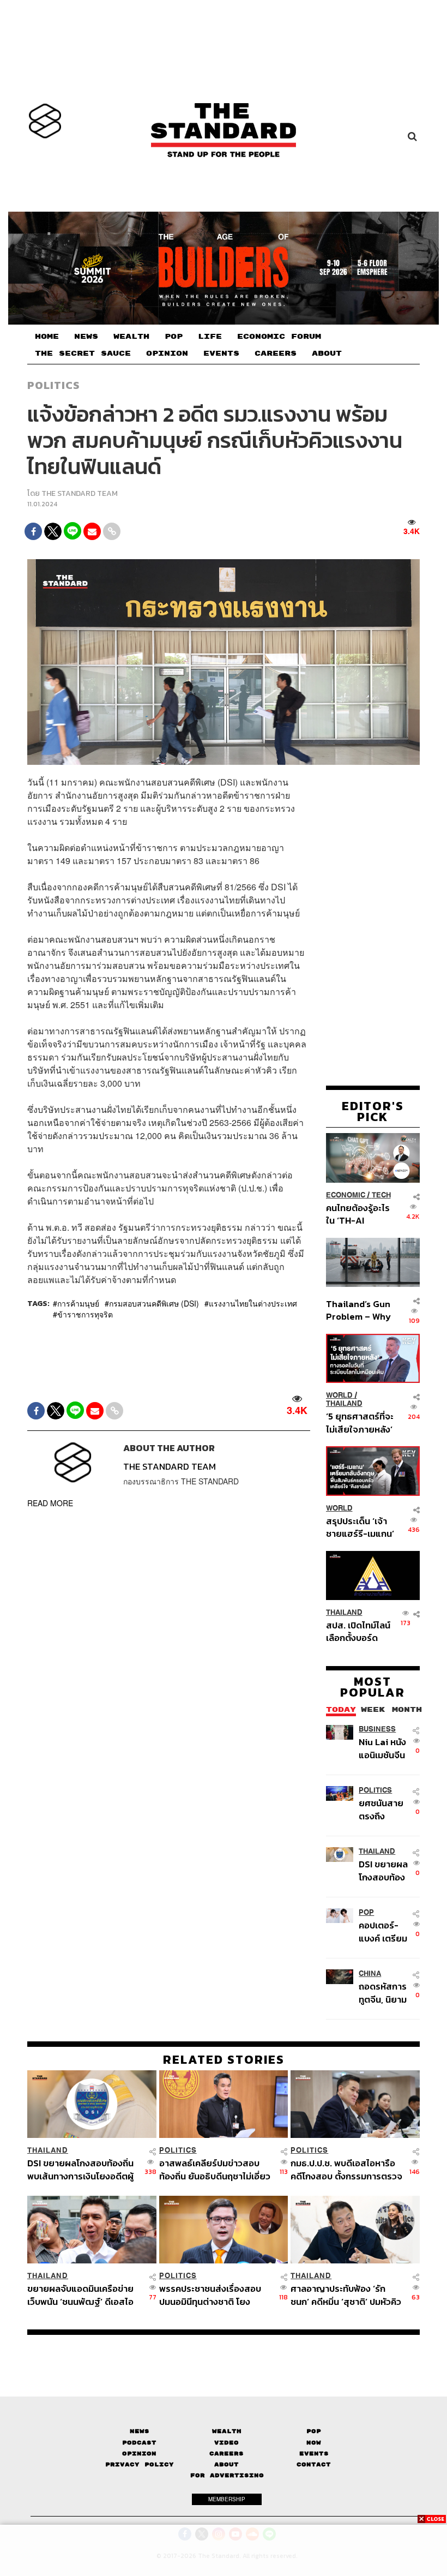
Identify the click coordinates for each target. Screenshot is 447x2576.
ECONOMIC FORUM (279, 337)
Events (314, 2454)
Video (226, 2443)
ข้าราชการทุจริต (85, 1314)
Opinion (139, 2454)
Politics (53, 385)
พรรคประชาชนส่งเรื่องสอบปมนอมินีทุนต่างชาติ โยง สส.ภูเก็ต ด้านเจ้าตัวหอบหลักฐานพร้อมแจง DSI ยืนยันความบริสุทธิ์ (213, 2295)
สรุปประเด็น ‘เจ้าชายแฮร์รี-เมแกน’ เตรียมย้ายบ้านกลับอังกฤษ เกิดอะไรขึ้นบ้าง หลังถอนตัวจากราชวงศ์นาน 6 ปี (360, 1527)
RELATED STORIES (224, 2059)
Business (377, 1729)
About (226, 2464)
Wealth (227, 2431)
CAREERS (276, 354)
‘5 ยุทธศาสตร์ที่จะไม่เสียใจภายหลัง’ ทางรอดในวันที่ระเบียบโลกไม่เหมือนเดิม (360, 1422)
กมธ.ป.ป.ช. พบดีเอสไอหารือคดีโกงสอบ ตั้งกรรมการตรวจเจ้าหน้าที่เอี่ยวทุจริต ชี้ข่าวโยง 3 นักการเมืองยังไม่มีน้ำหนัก (346, 2169)
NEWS (86, 337)
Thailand (344, 1403)
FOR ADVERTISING (227, 2475)
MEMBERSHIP (227, 2499)
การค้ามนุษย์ (78, 1303)
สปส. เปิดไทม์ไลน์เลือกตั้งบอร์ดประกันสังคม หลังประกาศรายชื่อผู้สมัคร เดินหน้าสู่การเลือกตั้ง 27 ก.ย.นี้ (358, 1631)
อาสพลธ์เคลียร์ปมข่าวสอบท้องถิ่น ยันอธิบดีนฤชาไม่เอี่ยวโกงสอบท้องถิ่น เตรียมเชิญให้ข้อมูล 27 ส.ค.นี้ (215, 2169)
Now (314, 2443)
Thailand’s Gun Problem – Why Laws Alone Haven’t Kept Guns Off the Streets (358, 1310)
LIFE (210, 337)
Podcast (139, 2443)
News (140, 2431)
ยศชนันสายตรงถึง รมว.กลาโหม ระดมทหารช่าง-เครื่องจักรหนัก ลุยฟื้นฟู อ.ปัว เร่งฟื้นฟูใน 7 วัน (384, 1809)
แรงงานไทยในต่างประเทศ (253, 1303)
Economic (346, 1195)
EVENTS (221, 354)
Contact (314, 2464)
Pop (314, 2431)
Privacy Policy (140, 2464)
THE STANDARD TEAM (80, 493)
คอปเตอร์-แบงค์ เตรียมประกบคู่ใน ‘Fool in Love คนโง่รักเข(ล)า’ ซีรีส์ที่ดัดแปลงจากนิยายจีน (385, 1931)
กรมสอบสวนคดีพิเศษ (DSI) (154, 1303)
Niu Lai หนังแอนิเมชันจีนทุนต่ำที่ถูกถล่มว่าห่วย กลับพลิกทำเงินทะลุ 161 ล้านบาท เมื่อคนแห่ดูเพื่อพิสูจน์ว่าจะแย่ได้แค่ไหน (382, 1748)
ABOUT (327, 354)
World (339, 1395)
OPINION (167, 354)
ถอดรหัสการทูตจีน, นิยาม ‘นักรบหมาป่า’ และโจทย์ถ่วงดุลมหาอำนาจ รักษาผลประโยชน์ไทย (385, 1993)
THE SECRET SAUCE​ (83, 354)
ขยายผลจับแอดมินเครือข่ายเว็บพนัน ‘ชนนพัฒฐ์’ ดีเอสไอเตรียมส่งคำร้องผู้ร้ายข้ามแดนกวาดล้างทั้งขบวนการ (80, 2295)
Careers (226, 2454)
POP (174, 337)
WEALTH (131, 337)
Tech (381, 1195)
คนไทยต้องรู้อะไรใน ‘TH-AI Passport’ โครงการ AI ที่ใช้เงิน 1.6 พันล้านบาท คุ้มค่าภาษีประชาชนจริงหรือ (359, 1214)
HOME (47, 337)
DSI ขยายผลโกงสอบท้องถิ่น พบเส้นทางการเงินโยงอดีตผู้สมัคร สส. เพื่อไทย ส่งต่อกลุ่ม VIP (383, 1870)
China (370, 1973)
